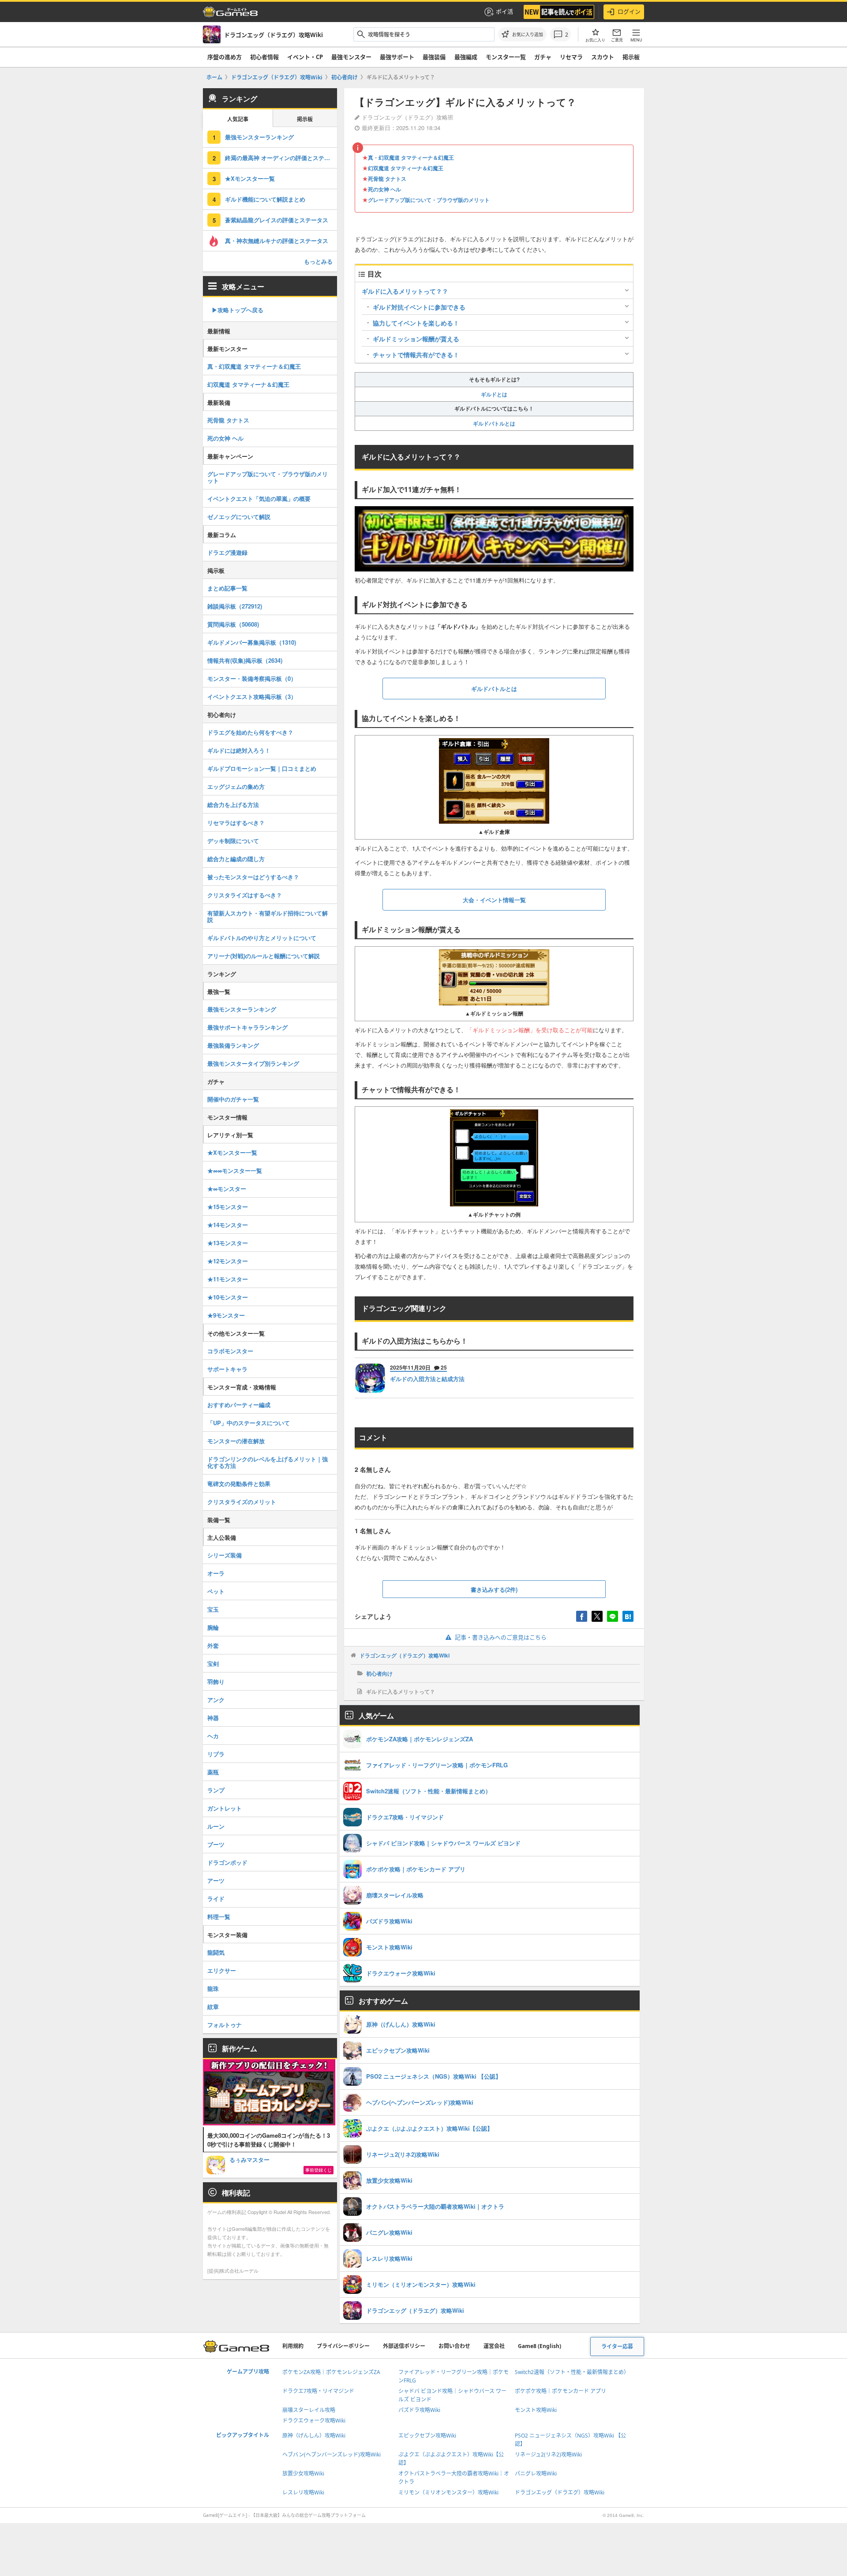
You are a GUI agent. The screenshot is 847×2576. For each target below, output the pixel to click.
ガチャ (543, 57)
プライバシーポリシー (343, 2346)
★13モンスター (228, 1243)
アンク (216, 1700)
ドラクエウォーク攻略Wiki (314, 2421)
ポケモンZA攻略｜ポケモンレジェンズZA (331, 2372)
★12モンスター (228, 1261)
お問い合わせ (454, 2346)
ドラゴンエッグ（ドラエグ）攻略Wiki (405, 1655)
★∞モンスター (227, 1189)
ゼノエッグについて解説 (239, 517)
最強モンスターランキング (259, 137)
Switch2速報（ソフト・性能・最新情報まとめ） (572, 2372)
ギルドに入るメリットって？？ (405, 291)
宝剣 (213, 1663)
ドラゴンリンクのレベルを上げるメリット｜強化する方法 (268, 1462)
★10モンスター (228, 1297)
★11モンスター (228, 1279)
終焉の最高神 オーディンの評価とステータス (281, 158)
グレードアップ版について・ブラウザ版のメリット (429, 200)
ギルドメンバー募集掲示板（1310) (252, 642)
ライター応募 (617, 2346)
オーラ (216, 1573)
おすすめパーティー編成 (239, 1405)
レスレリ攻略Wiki (303, 2492)
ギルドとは (494, 394)
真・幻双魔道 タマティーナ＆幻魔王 (411, 157)
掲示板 (631, 57)
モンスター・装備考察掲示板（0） (252, 678)
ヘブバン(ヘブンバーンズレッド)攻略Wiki (332, 2455)
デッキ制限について (233, 841)
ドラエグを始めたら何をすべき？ (250, 732)
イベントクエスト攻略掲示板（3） (252, 696)
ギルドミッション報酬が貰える (416, 339)
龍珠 (213, 1988)
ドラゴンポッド (227, 1862)
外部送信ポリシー (404, 2346)
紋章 (213, 2007)
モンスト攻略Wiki (536, 2410)
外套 (213, 1645)
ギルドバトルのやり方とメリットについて (262, 938)
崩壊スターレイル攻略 (309, 2410)
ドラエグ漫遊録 (227, 552)
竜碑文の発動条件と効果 (239, 1484)
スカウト (603, 57)
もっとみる (318, 261)
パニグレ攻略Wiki (536, 2473)
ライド (216, 1898)
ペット (216, 1591)
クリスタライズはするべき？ (245, 895)
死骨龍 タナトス (387, 179)
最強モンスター (351, 57)
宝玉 (213, 1609)
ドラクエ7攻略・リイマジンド (318, 2391)
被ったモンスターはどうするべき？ (253, 877)
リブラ (216, 1754)
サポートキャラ (227, 1369)
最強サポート (397, 57)
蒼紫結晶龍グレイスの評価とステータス (277, 220)
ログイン (629, 11)
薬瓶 (213, 1772)
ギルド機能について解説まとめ (265, 199)
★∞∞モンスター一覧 (235, 1170)
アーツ (216, 1880)
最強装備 (434, 57)
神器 (213, 1718)
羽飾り (216, 1682)
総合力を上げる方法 (233, 805)
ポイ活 (504, 11)
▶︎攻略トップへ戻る (238, 310)
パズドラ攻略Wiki (419, 2410)
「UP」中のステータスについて (249, 1423)
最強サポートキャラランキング (247, 1027)
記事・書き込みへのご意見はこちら (501, 1637)
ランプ (216, 1790)
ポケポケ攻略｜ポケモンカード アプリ (560, 2391)
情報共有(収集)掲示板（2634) (245, 660)
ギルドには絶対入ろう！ (239, 750)
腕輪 (213, 1627)
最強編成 (466, 57)
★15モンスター (228, 1207)
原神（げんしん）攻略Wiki (314, 2436)
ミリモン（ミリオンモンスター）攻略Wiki (448, 2492)
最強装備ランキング (233, 1045)
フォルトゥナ (225, 2025)
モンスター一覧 (506, 57)
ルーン (216, 1826)
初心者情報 (264, 57)
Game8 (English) (540, 2346)
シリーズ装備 (225, 1555)
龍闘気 (216, 1952)
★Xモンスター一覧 (250, 178)
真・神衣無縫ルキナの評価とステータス (277, 241)
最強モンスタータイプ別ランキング (253, 1063)
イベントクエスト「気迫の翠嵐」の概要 (259, 498)
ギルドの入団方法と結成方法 (427, 1379)
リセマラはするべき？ (236, 823)
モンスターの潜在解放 (236, 1441)
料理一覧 (219, 1917)
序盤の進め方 (225, 57)
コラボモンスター (230, 1351)
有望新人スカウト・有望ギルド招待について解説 (268, 916)
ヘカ (213, 1736)
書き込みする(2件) (494, 1589)
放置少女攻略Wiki (303, 2473)
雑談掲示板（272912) (235, 606)
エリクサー (222, 1970)
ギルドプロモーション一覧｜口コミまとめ (262, 768)
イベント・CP (305, 57)
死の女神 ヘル (384, 189)
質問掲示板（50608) (233, 624)
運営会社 (494, 2346)
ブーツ (216, 1844)
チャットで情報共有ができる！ (416, 355)
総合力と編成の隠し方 (236, 859)
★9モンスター (226, 1315)
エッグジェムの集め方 (236, 786)
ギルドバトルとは (494, 423)
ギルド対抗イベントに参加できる (419, 307)
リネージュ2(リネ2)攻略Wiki (548, 2455)
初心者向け (379, 1673)
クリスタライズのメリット (242, 1502)
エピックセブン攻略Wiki (427, 2436)
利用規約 (293, 2346)
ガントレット (225, 1808)
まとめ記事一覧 (227, 588)
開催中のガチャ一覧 (233, 1099)
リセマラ (571, 57)
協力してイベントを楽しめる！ (416, 323)
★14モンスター (228, 1225)
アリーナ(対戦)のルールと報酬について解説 (264, 956)
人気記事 (238, 119)
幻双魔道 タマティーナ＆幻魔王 (406, 168)
